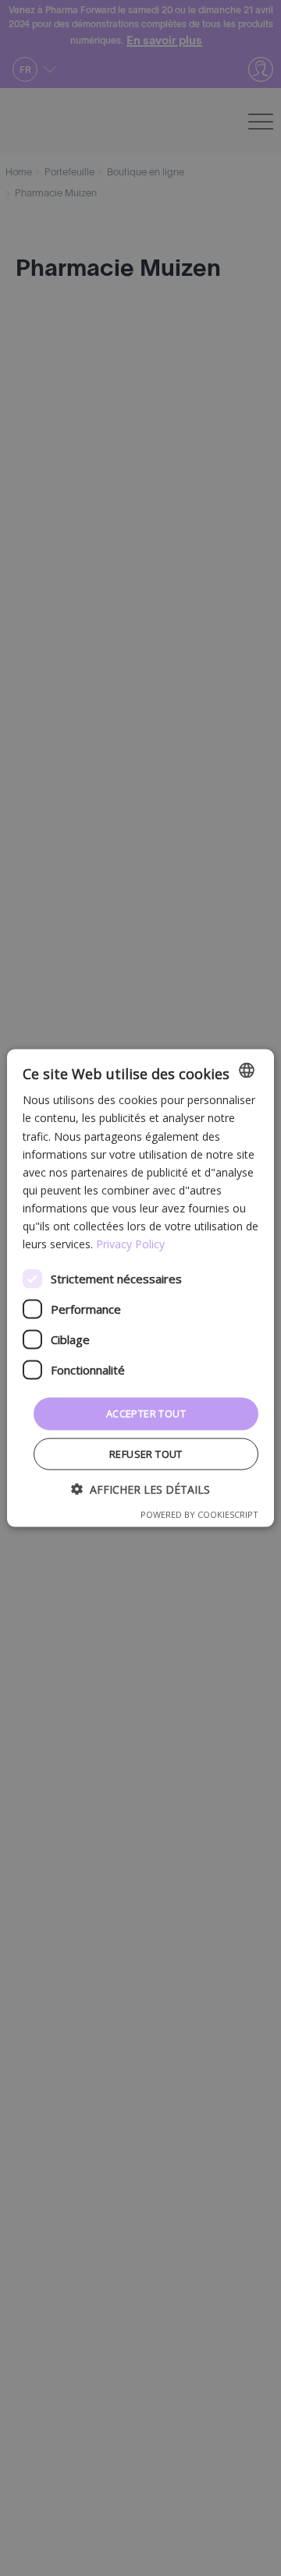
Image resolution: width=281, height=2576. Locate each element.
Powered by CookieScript (199, 1514)
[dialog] (140, 1288)
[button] (140, 1489)
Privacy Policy (130, 1244)
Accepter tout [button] (146, 1413)
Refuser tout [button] (146, 1453)
